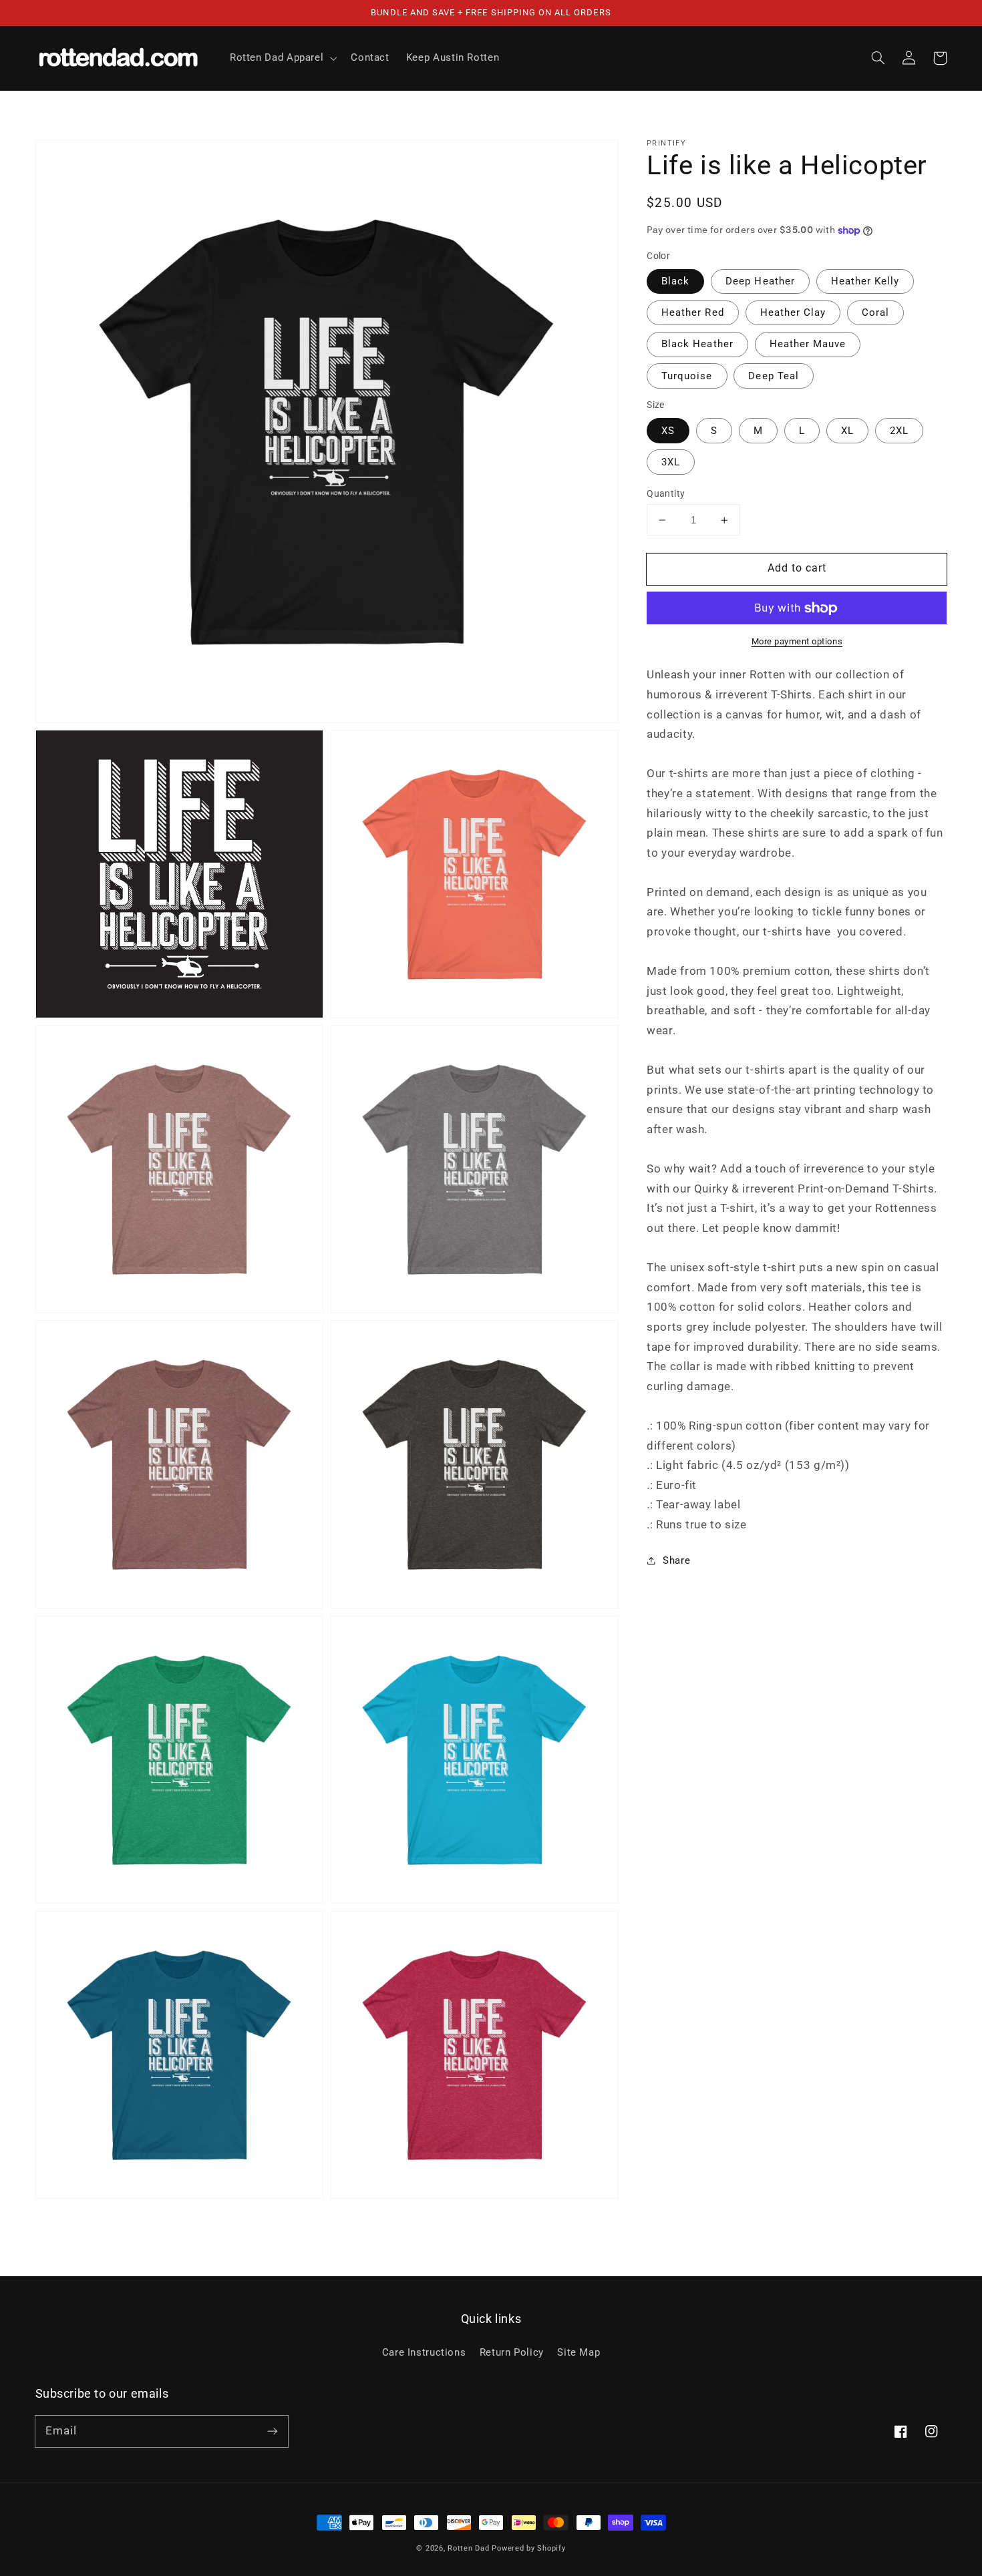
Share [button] (676, 1560)
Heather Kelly (865, 281)
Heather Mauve (808, 344)
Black (675, 281)
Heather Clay (793, 312)
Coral (875, 312)
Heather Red (693, 312)
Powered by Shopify (528, 2548)
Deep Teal (773, 376)
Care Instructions (424, 2352)
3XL (671, 462)
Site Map (579, 2352)
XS (668, 431)
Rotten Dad (468, 2548)
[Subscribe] (272, 2431)
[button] (878, 58)
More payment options (797, 641)
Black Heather (697, 344)
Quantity (666, 493)
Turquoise (687, 376)
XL (847, 431)
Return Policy (512, 2352)
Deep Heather (760, 281)
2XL (899, 431)
